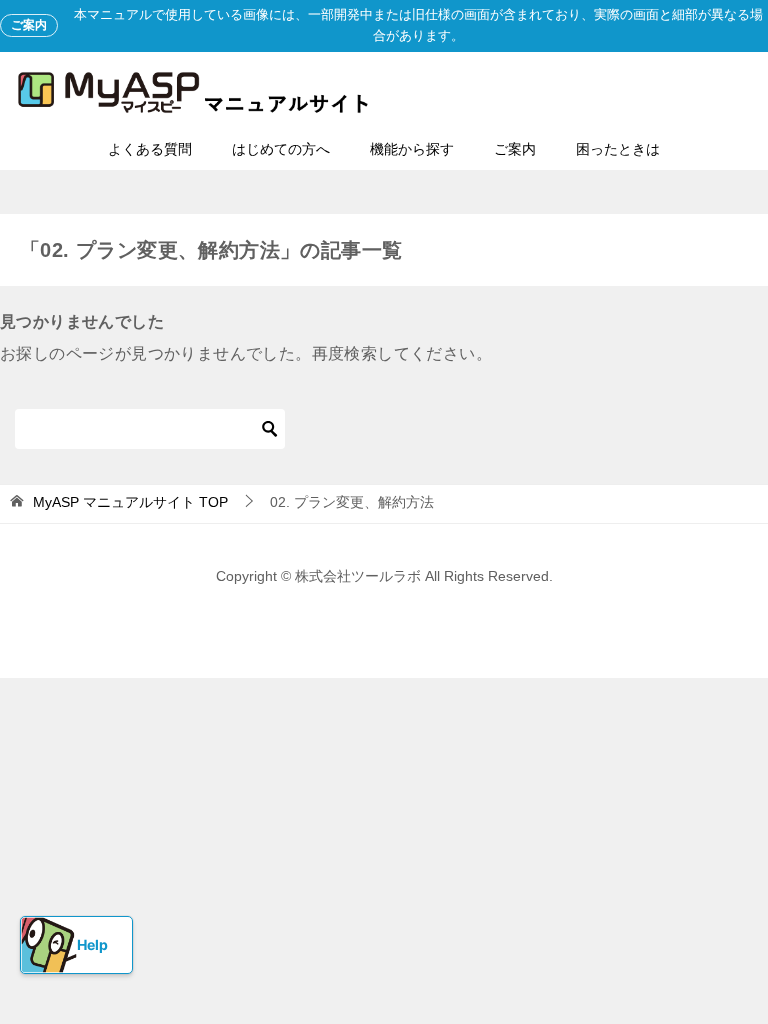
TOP (130, 502)
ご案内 (515, 149)
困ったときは (618, 149)
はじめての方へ (281, 149)
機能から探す (412, 149)
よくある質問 (150, 149)
